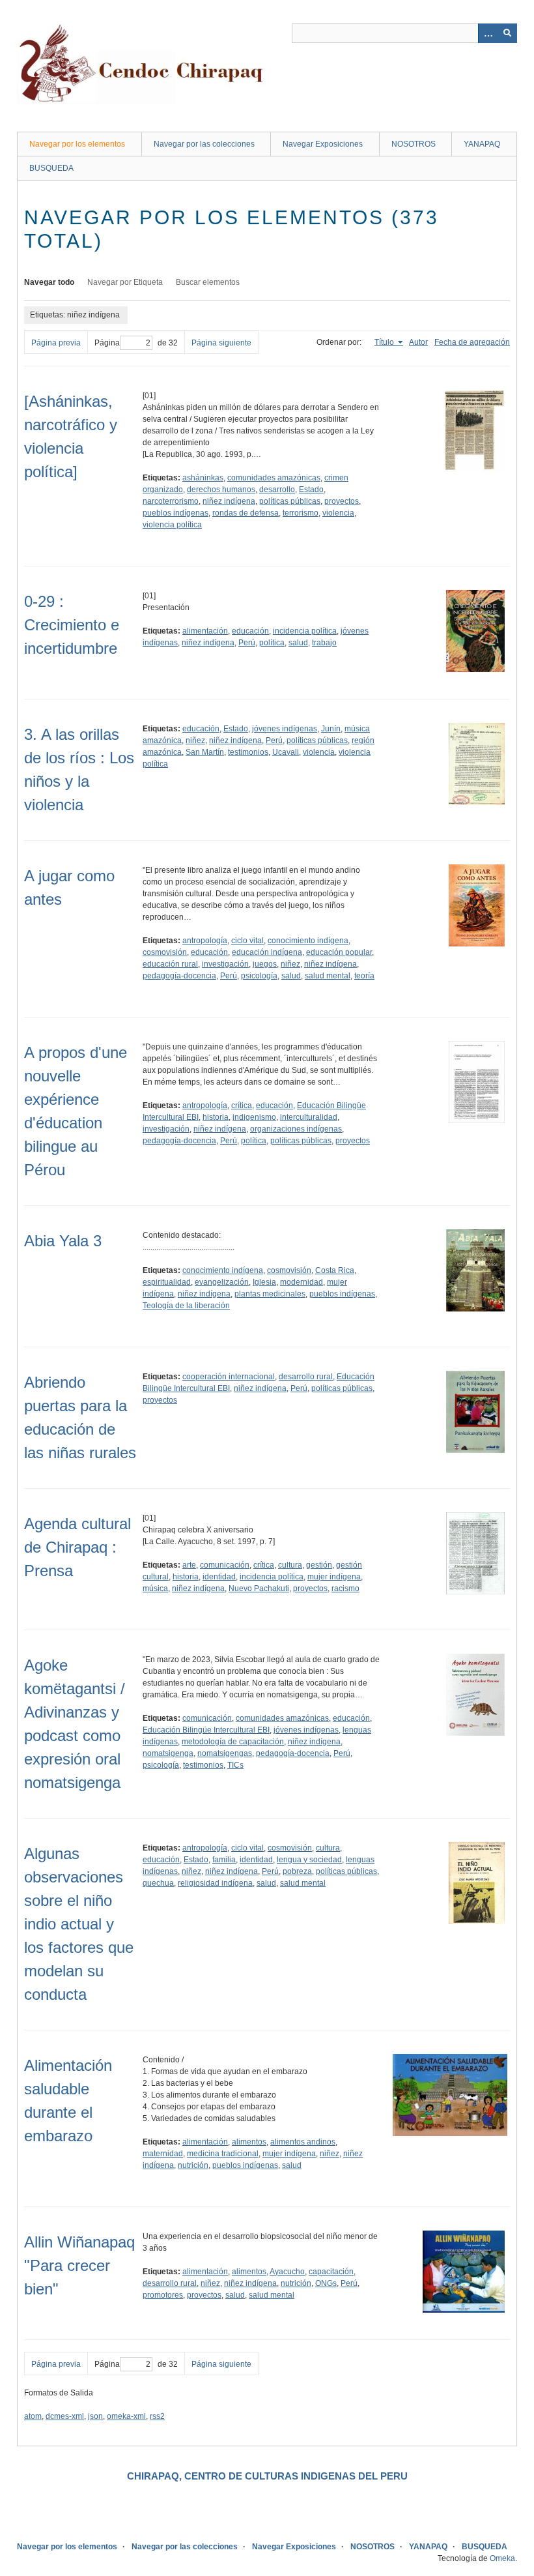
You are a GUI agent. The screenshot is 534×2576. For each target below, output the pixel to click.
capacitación (331, 2272)
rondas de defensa (246, 513)
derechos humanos (221, 490)
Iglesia (264, 1282)
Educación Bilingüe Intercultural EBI (206, 1730)
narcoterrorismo (171, 501)
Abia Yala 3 (63, 1241)
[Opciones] (488, 33)
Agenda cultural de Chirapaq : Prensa (77, 1547)
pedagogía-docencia (179, 976)
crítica (242, 1105)
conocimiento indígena (308, 941)
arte (189, 1565)
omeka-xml (126, 2416)
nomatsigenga (168, 1753)
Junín (331, 729)
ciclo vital (247, 941)
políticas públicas (290, 501)
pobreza (297, 1871)
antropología (205, 941)
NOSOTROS (414, 144)
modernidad (302, 1282)
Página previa (56, 343)
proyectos (342, 501)
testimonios (248, 752)
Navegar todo (49, 282)
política (272, 643)
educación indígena (267, 952)
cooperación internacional (229, 1377)
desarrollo (277, 490)
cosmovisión (165, 952)
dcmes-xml (65, 2416)
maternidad (163, 2154)
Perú (247, 643)
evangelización (222, 1282)
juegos (265, 964)
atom (33, 2416)
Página (107, 343)
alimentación (205, 631)
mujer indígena (334, 1577)
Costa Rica (335, 1270)
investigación (225, 964)
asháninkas (203, 478)
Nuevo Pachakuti (259, 1588)
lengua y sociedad (309, 1860)
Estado (311, 490)
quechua (158, 1883)
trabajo (324, 643)
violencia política (172, 525)
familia (224, 1860)
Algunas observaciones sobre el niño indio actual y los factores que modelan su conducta (79, 1924)
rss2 (157, 2416)
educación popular (339, 952)
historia (216, 1117)
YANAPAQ (482, 144)
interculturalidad (309, 1117)
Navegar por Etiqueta (125, 282)
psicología (259, 976)
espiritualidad (167, 1282)
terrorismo (301, 513)
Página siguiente (221, 343)
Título (385, 342)
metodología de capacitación (233, 1742)
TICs (235, 1765)
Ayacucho (287, 2272)
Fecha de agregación (472, 342)
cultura (290, 1565)
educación (250, 631)
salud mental (328, 976)
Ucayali (286, 752)
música (155, 1588)
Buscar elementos (208, 282)
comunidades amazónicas (274, 478)
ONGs (326, 2283)
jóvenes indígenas (285, 729)
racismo (345, 1588)
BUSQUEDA (51, 168)
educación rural (170, 964)
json (95, 2416)
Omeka (502, 2558)
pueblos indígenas (176, 513)
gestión (319, 1565)
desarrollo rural (306, 1377)
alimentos (249, 2142)
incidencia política (305, 631)
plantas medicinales (270, 1294)
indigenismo (254, 1117)
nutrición (193, 2165)
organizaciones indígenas (296, 1129)
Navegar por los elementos (77, 144)
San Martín (205, 752)
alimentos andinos (303, 2142)
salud (298, 643)
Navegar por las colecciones (204, 144)
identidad (219, 1577)
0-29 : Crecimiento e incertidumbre (72, 625)
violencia (338, 513)
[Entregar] (507, 33)
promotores (163, 2295)
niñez (195, 740)
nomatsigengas (225, 1753)
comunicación (225, 1565)
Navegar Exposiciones (323, 144)
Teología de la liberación (186, 1306)
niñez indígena (229, 501)
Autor (418, 342)
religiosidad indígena (215, 1883)
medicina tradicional (223, 2154)
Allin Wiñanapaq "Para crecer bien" (79, 2265)
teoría (364, 976)
